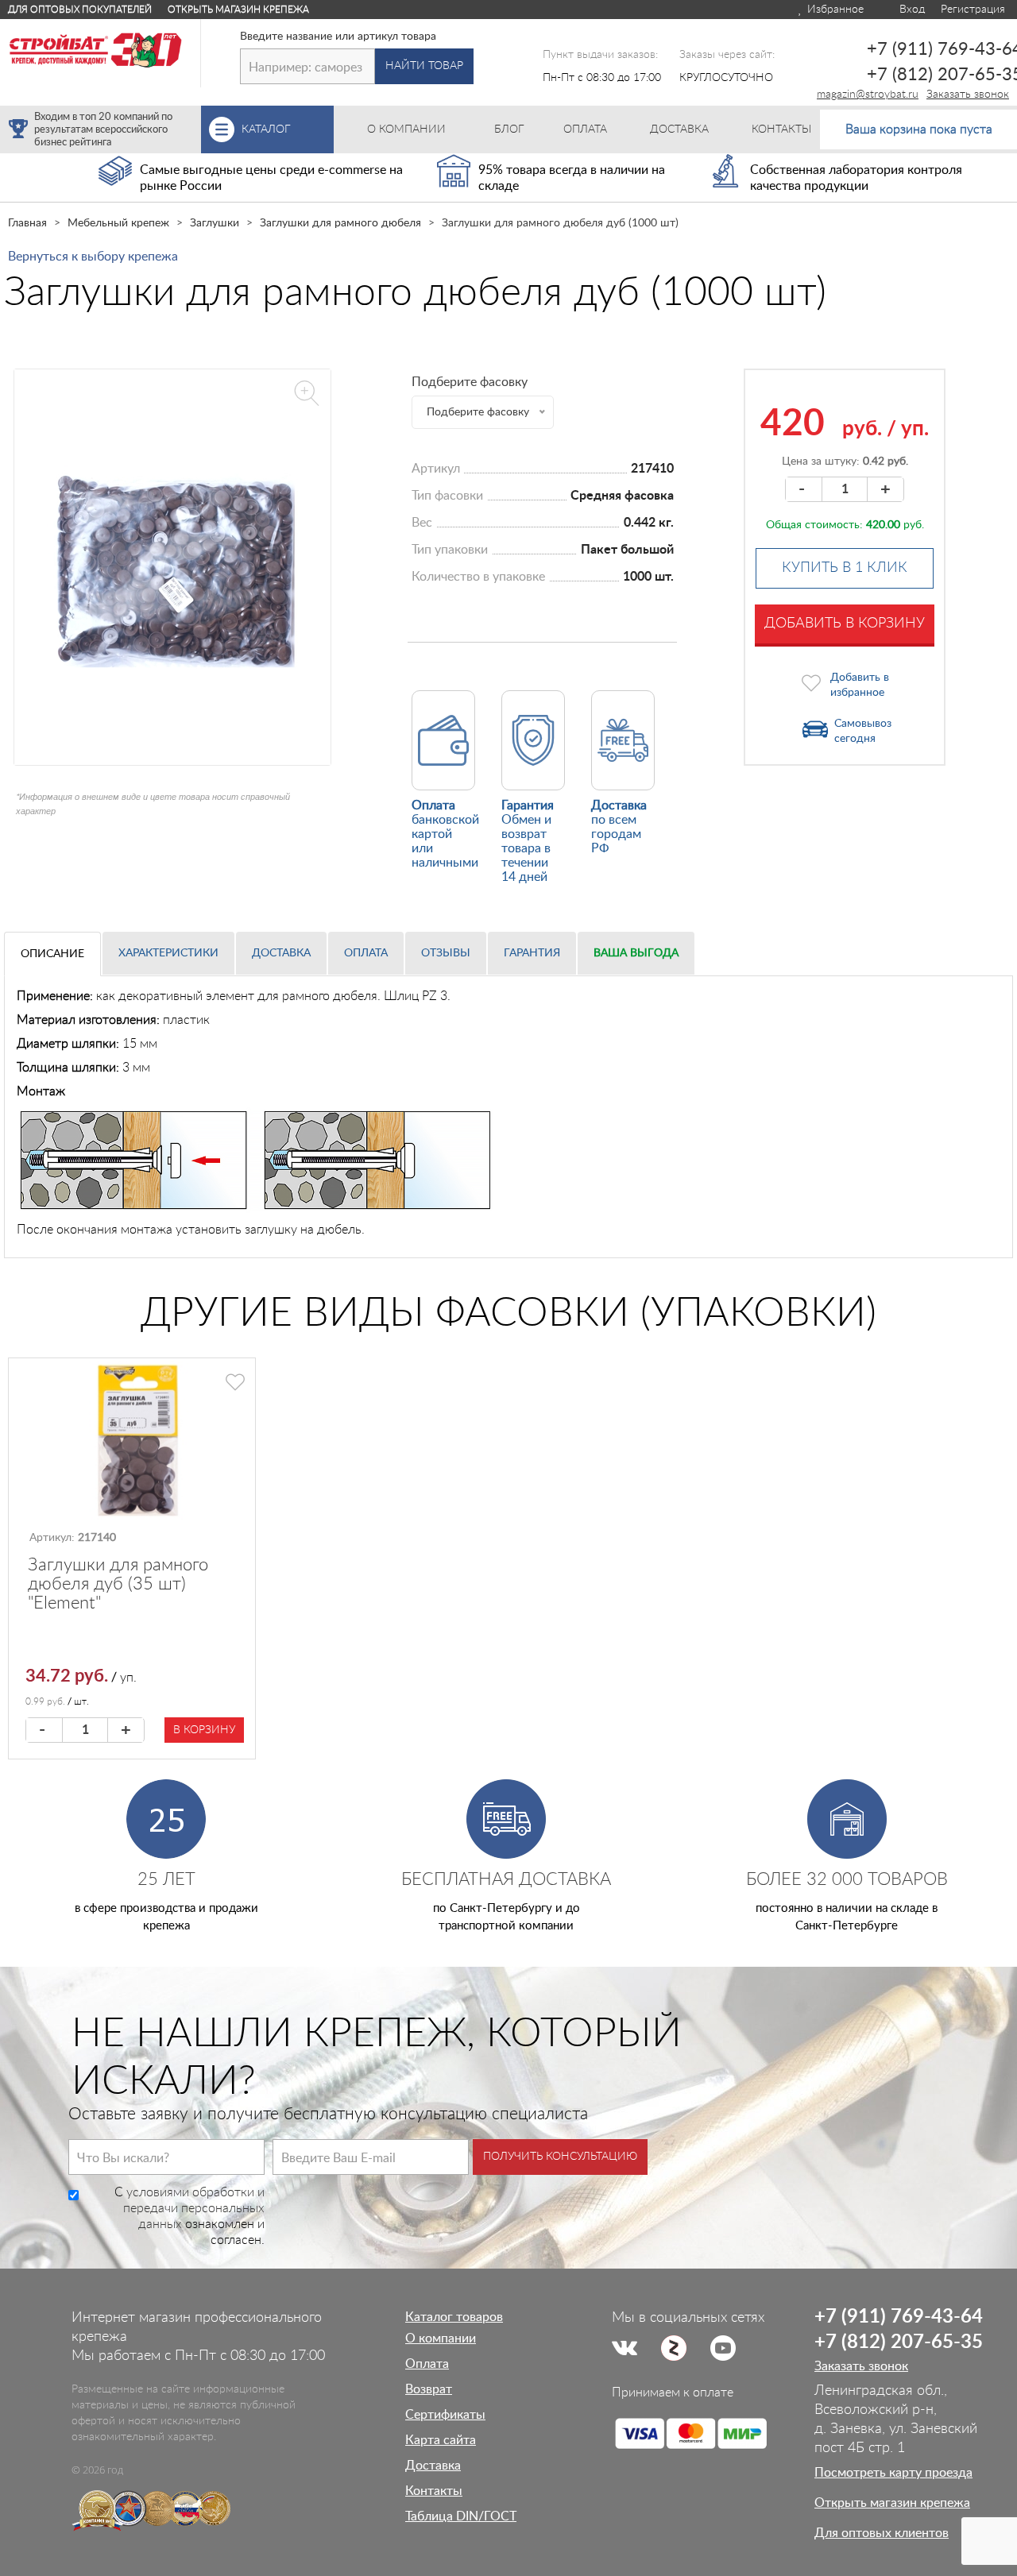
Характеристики (168, 953)
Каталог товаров (454, 2317)
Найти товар (424, 66)
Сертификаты (445, 2415)
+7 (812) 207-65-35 (899, 2342)
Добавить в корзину (845, 624)
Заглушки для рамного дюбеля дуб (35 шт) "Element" (118, 1584)
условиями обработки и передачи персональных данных (194, 2208)
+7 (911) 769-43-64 (899, 2317)
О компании (441, 2338)
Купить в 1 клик (845, 568)
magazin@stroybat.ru (868, 95)
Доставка (281, 953)
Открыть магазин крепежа (238, 10)
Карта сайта (441, 2440)
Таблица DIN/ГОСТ (461, 2516)
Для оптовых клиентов (882, 2533)
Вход (911, 10)
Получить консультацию (560, 2157)
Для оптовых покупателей (80, 10)
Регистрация (973, 10)
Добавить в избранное (860, 685)
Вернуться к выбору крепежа (93, 257)
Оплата (366, 953)
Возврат (429, 2389)
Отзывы (446, 953)
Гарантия (532, 953)
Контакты (434, 2491)
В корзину (204, 1730)
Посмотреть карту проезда (893, 2473)
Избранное (834, 10)
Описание (52, 954)
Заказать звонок (968, 95)
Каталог (288, 129)
